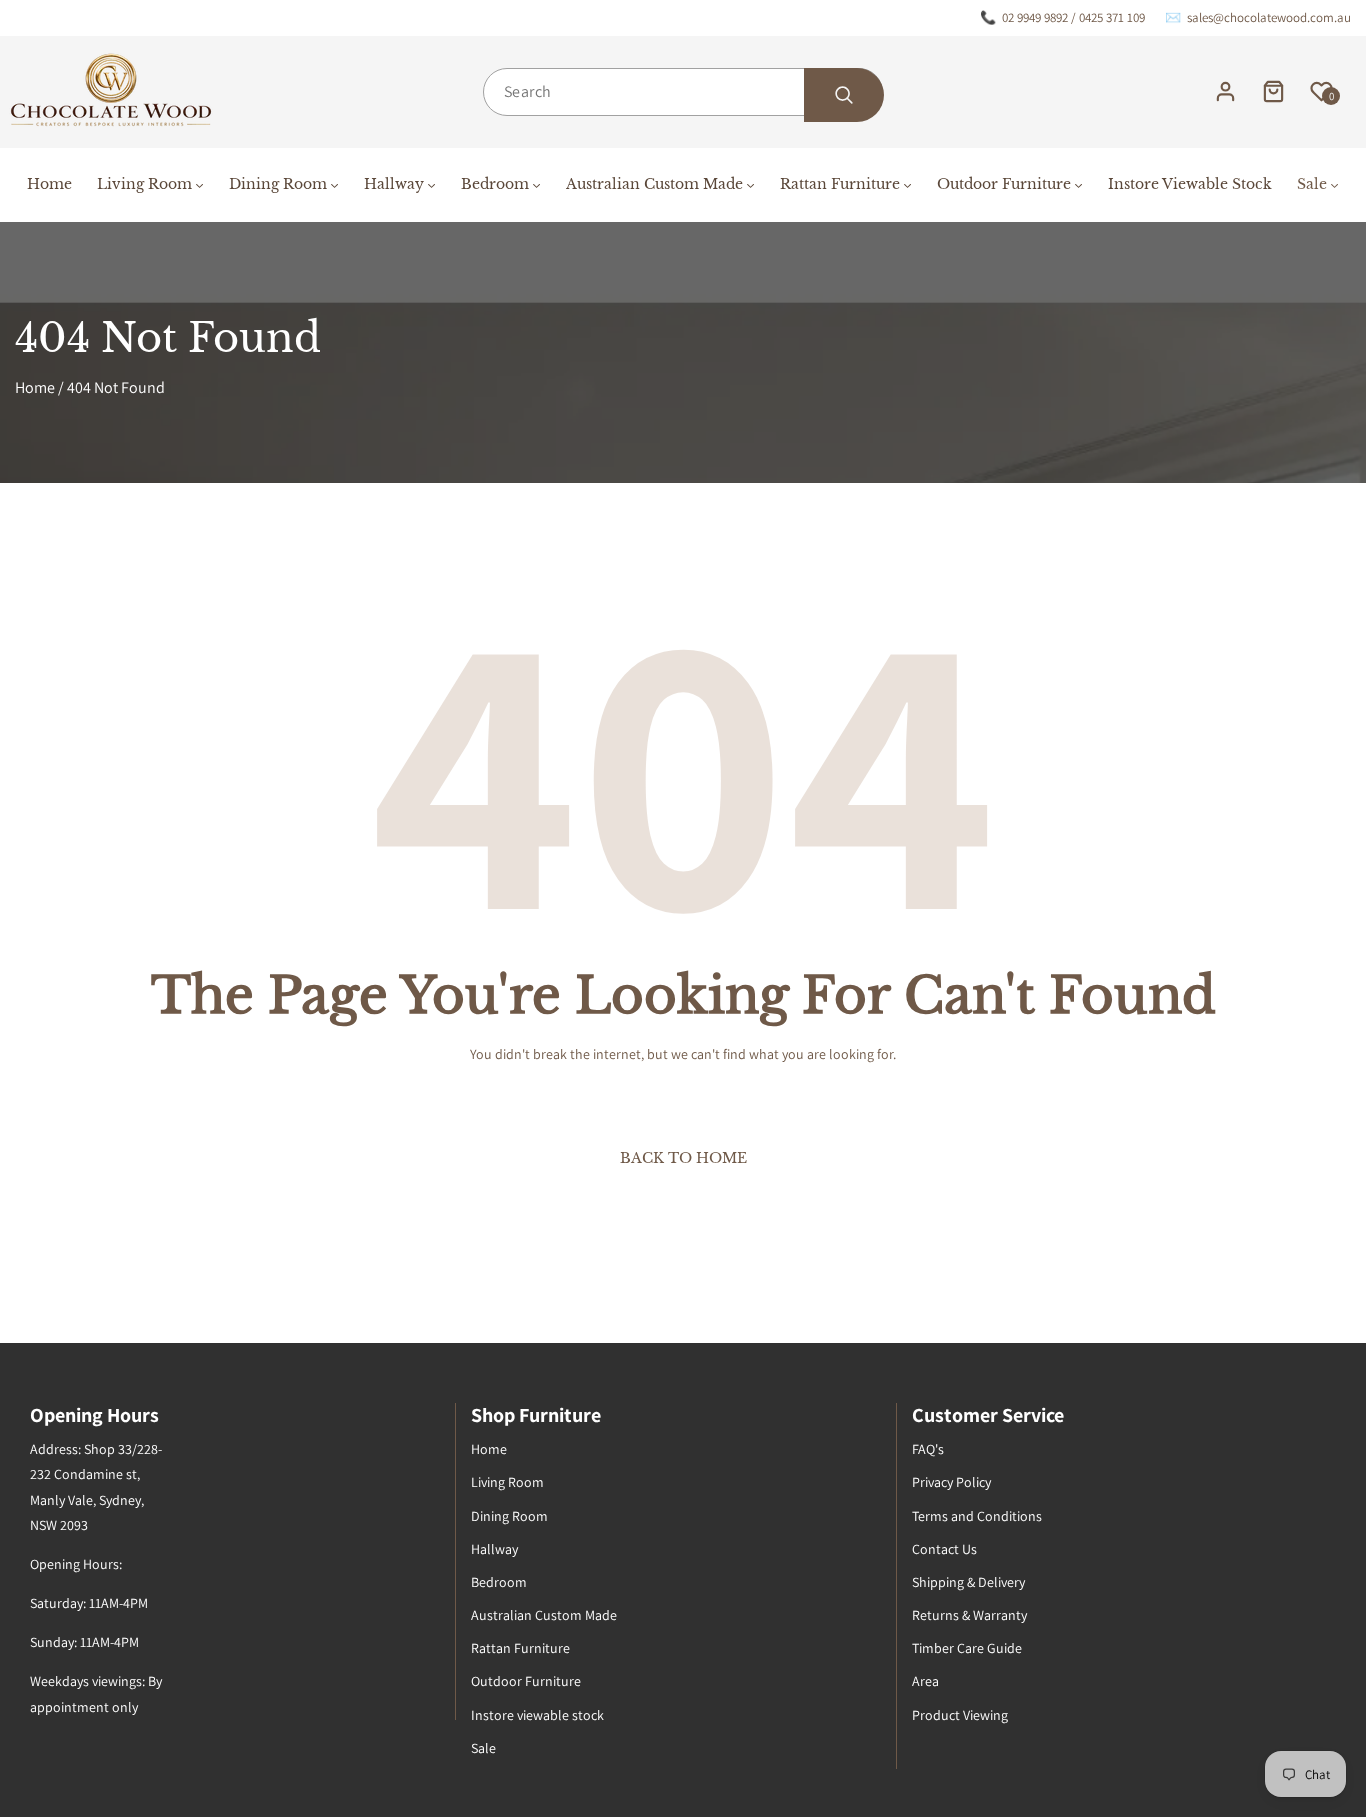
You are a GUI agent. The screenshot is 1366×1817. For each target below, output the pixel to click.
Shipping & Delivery (968, 1582)
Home (35, 387)
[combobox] (683, 92)
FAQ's (928, 1449)
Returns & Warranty (969, 1615)
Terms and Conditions (977, 1516)
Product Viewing (960, 1715)
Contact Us (944, 1549)
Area (925, 1681)
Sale (483, 1748)
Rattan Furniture (520, 1648)
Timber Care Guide (967, 1648)
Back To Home (683, 1158)
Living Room (507, 1482)
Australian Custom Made (544, 1615)
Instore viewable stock (537, 1715)
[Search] (844, 95)
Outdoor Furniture (526, 1681)
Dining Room (509, 1516)
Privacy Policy (951, 1482)
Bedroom (499, 1582)
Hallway (494, 1549)
